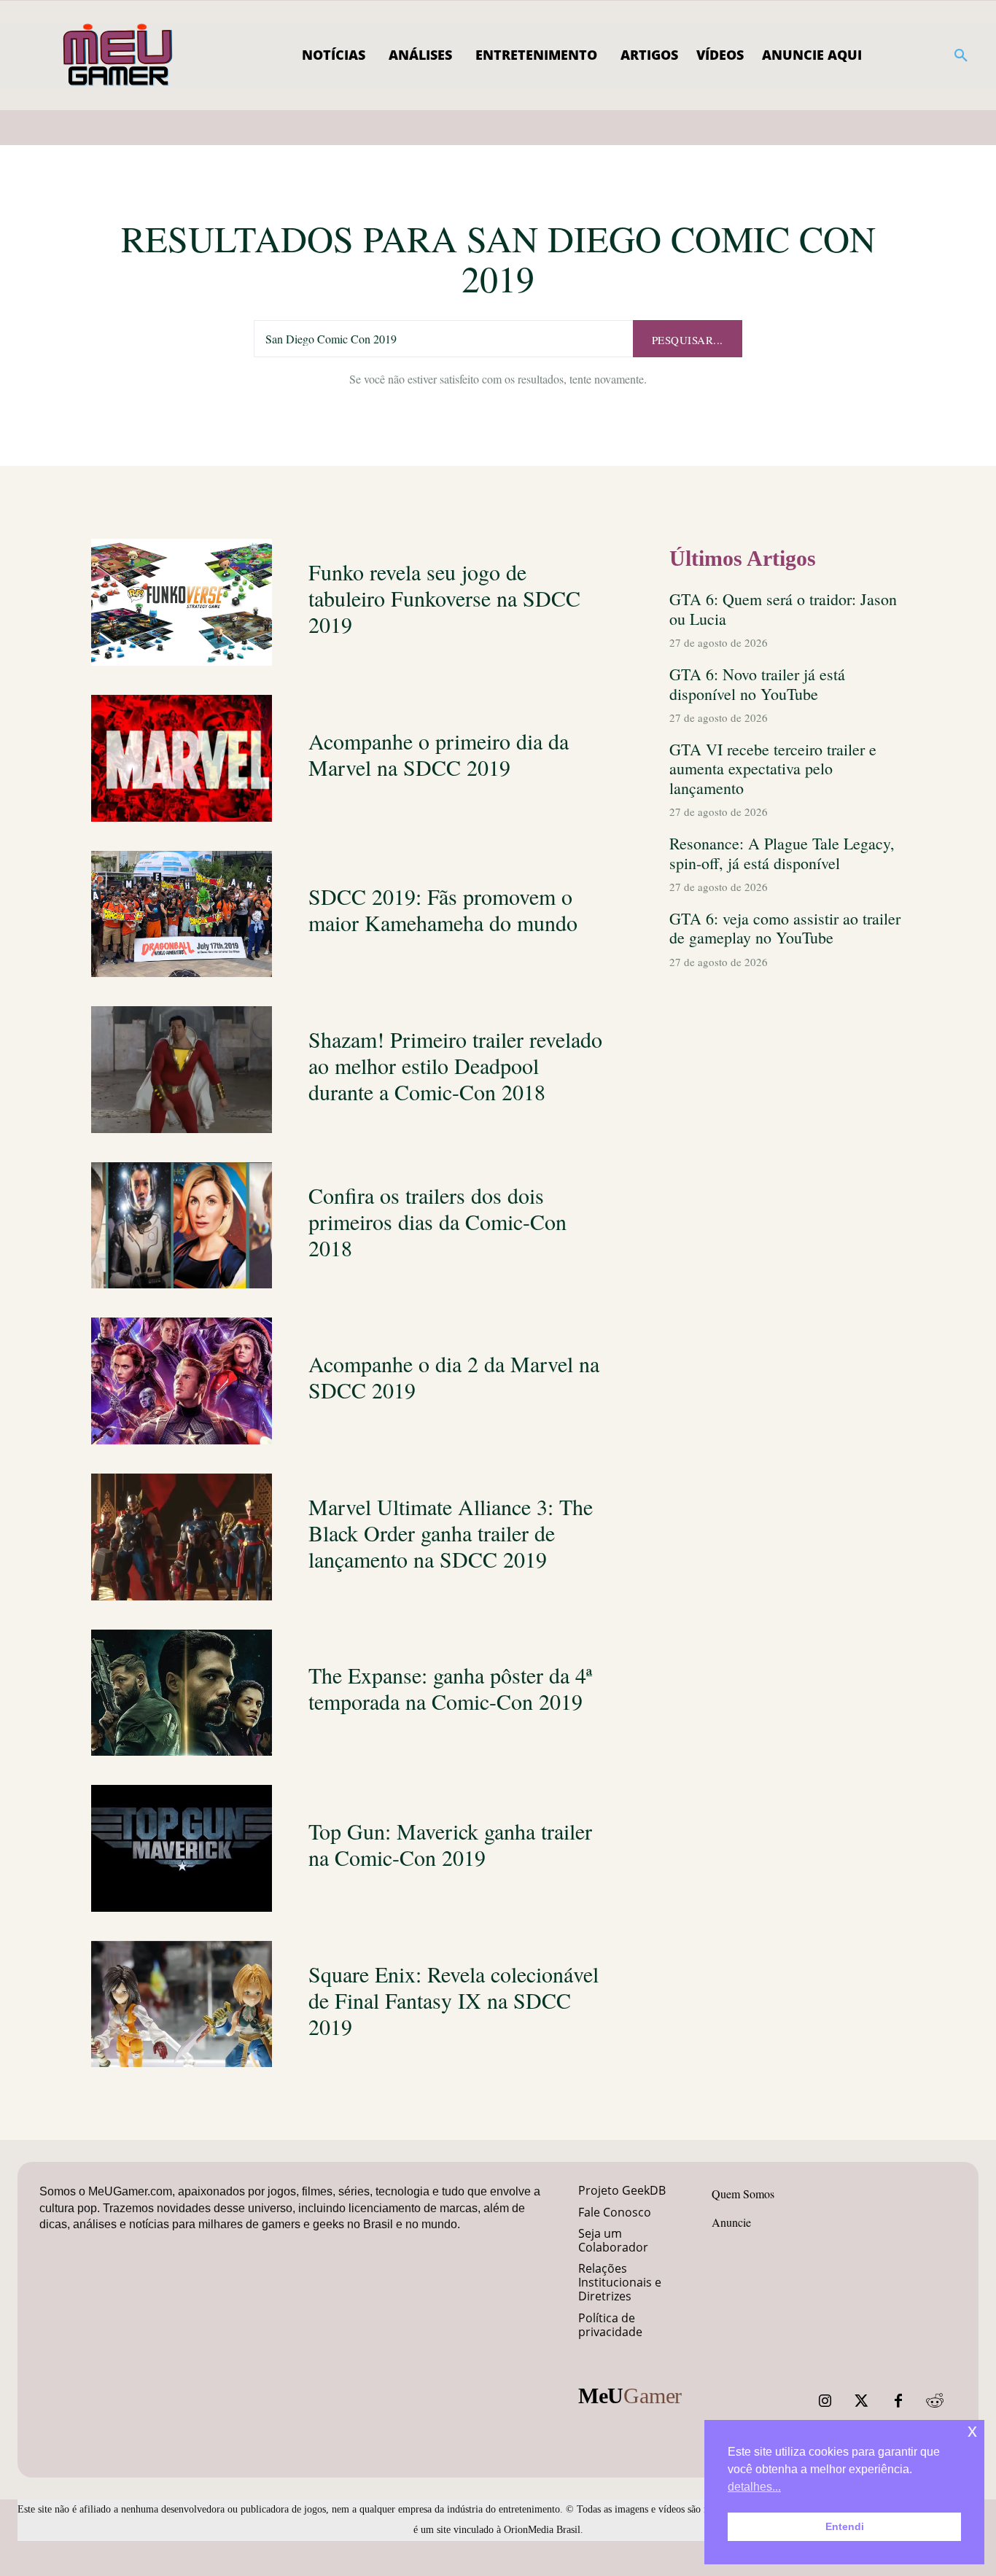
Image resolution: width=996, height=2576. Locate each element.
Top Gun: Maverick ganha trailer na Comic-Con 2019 (450, 1844)
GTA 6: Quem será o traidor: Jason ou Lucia (783, 608)
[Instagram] (825, 2401)
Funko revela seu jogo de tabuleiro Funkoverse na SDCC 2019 (444, 598)
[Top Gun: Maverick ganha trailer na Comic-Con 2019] (182, 1848)
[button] (961, 55)
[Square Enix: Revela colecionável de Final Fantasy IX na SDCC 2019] (182, 2004)
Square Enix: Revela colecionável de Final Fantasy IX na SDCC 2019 (454, 2000)
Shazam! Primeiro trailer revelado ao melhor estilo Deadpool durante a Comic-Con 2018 (455, 1065)
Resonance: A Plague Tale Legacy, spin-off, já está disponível (782, 853)
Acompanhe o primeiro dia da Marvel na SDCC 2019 (439, 754)
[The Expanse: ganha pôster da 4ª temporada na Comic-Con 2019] (182, 1693)
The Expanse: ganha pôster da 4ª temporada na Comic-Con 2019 (450, 1688)
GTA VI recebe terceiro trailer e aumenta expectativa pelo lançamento (773, 768)
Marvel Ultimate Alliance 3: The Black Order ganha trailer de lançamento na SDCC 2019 (451, 1533)
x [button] (972, 2431)
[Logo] (118, 55)
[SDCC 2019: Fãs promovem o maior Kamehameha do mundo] (182, 914)
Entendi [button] (845, 2526)
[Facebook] (898, 2401)
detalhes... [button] (754, 2487)
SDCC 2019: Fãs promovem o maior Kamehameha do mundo (443, 909)
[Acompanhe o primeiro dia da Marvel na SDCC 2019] (182, 758)
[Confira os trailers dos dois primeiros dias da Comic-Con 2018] (182, 1226)
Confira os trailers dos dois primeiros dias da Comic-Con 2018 (437, 1221)
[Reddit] (935, 2401)
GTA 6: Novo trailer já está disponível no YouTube (757, 684)
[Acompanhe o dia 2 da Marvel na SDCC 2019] (182, 1381)
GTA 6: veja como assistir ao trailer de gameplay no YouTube (785, 928)
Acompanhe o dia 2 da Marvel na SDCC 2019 (454, 1377)
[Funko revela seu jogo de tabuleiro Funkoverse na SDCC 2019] (182, 602)
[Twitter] (862, 2401)
